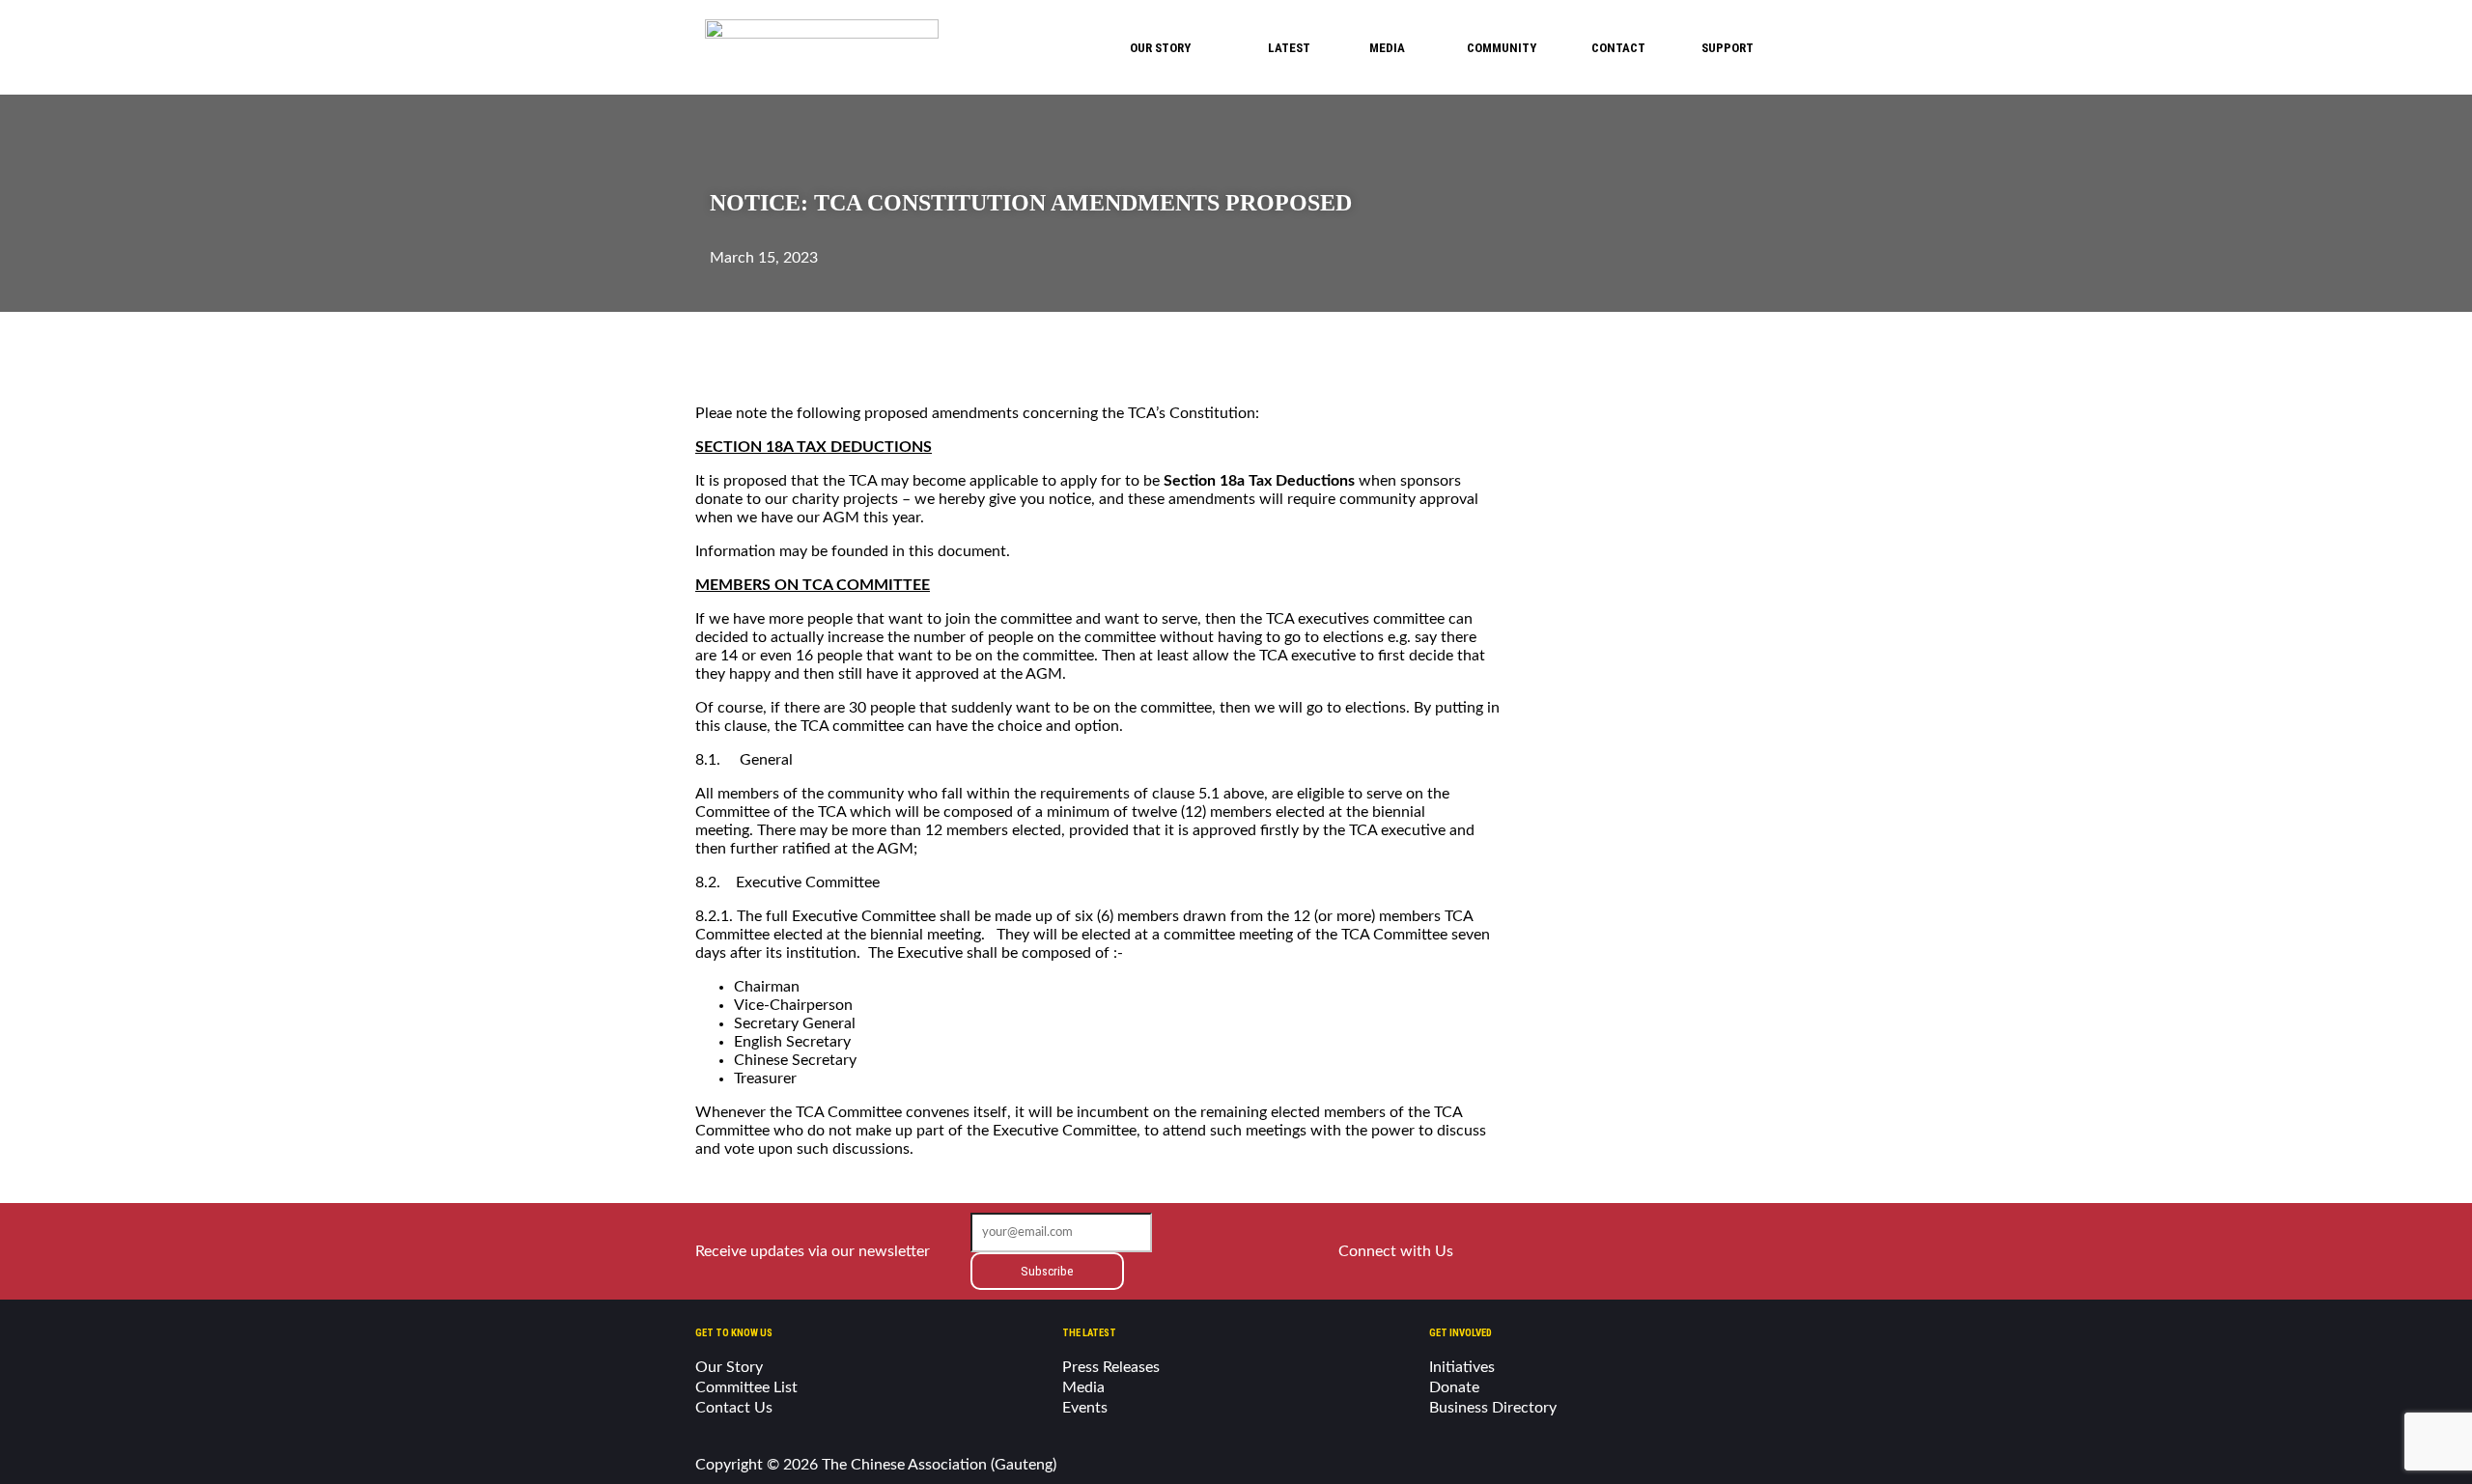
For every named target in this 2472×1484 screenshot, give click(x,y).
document (972, 551)
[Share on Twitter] (772, 346)
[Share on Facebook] (719, 346)
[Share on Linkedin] (824, 346)
